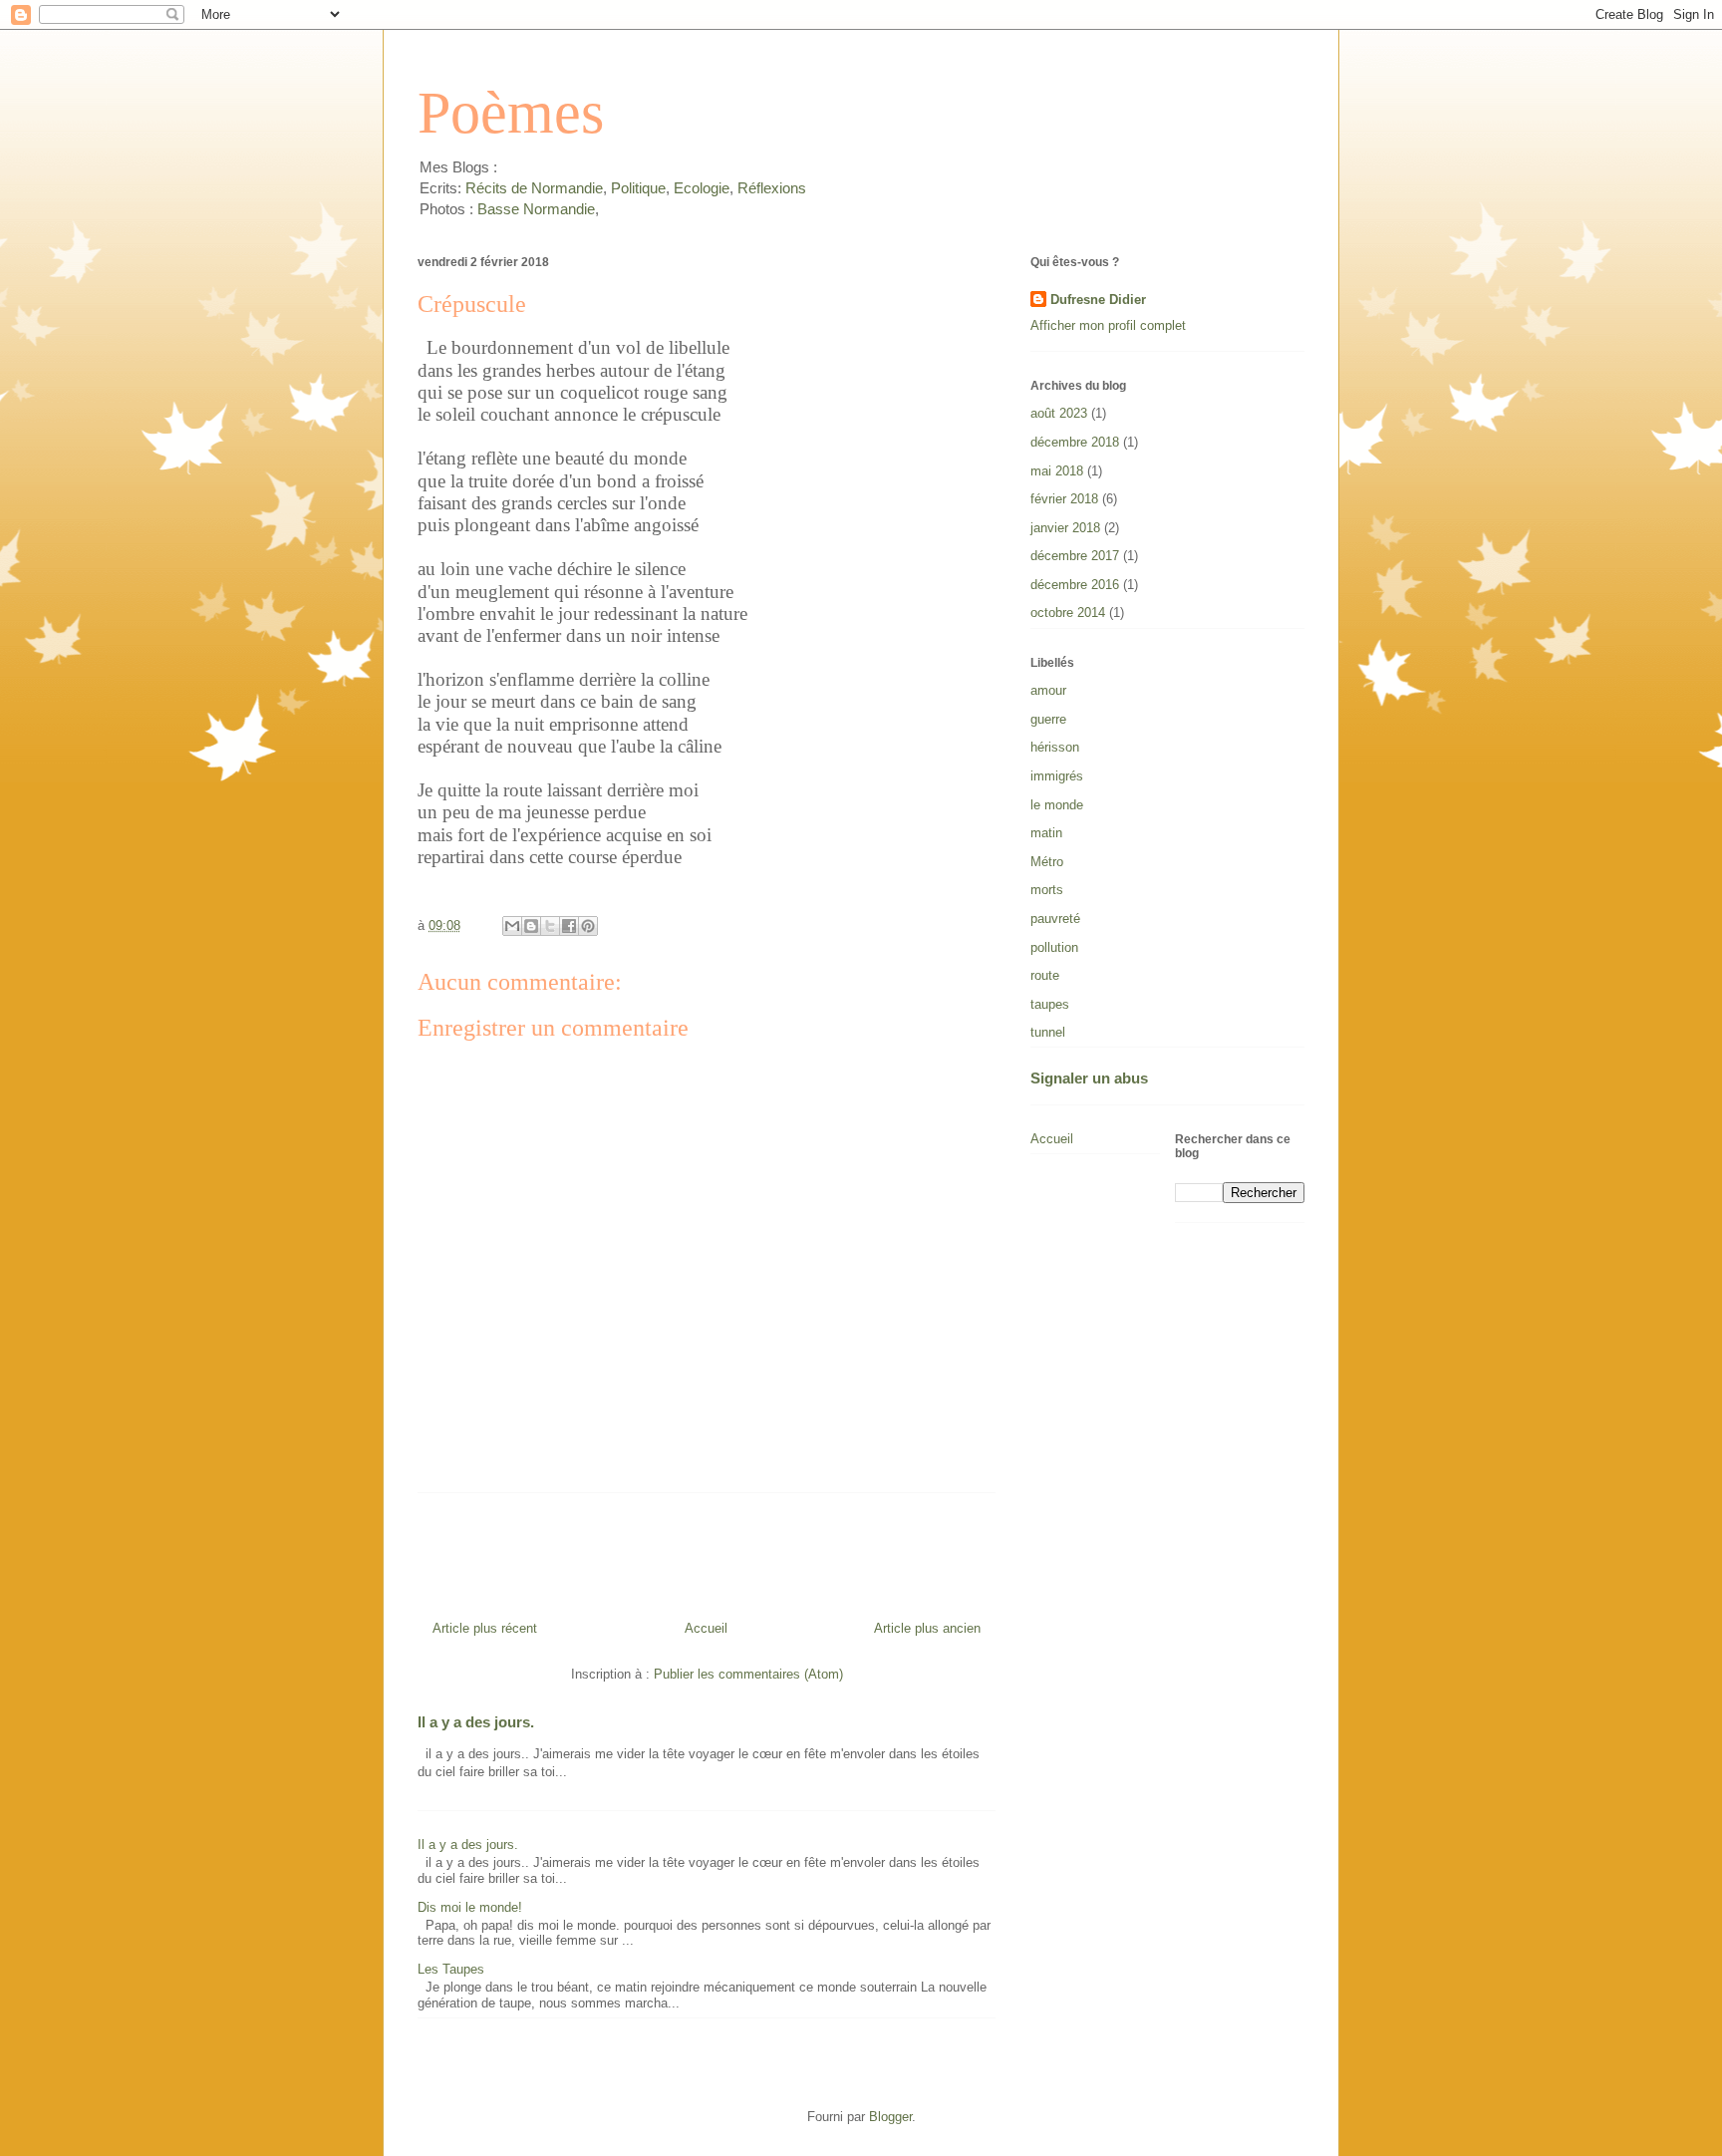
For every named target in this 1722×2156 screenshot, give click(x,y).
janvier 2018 (1065, 528)
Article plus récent (485, 1628)
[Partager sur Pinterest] (588, 926)
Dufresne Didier (1098, 300)
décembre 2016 (1075, 585)
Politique (638, 188)
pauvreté (1055, 919)
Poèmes (511, 113)
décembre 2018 (1075, 442)
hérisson (1055, 747)
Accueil (706, 1628)
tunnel (1048, 1032)
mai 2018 (1057, 471)
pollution (1054, 947)
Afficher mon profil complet (1108, 325)
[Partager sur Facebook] (569, 926)
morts (1047, 890)
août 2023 (1059, 413)
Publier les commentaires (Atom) (748, 1674)
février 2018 (1064, 499)
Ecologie (702, 188)
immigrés (1057, 776)
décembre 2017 (1075, 556)
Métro (1047, 862)
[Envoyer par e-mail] (512, 926)
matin (1046, 833)
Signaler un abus (1089, 1078)
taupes (1050, 1004)
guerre (1048, 719)
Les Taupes (451, 1969)
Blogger (890, 2117)
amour (1048, 690)
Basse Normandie (534, 209)
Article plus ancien (927, 1628)
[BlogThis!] (531, 926)
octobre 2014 (1068, 613)
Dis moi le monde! (470, 1907)
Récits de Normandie (534, 188)
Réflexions (772, 188)
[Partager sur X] (550, 926)
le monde (1057, 805)
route (1045, 975)
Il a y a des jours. (476, 1722)
